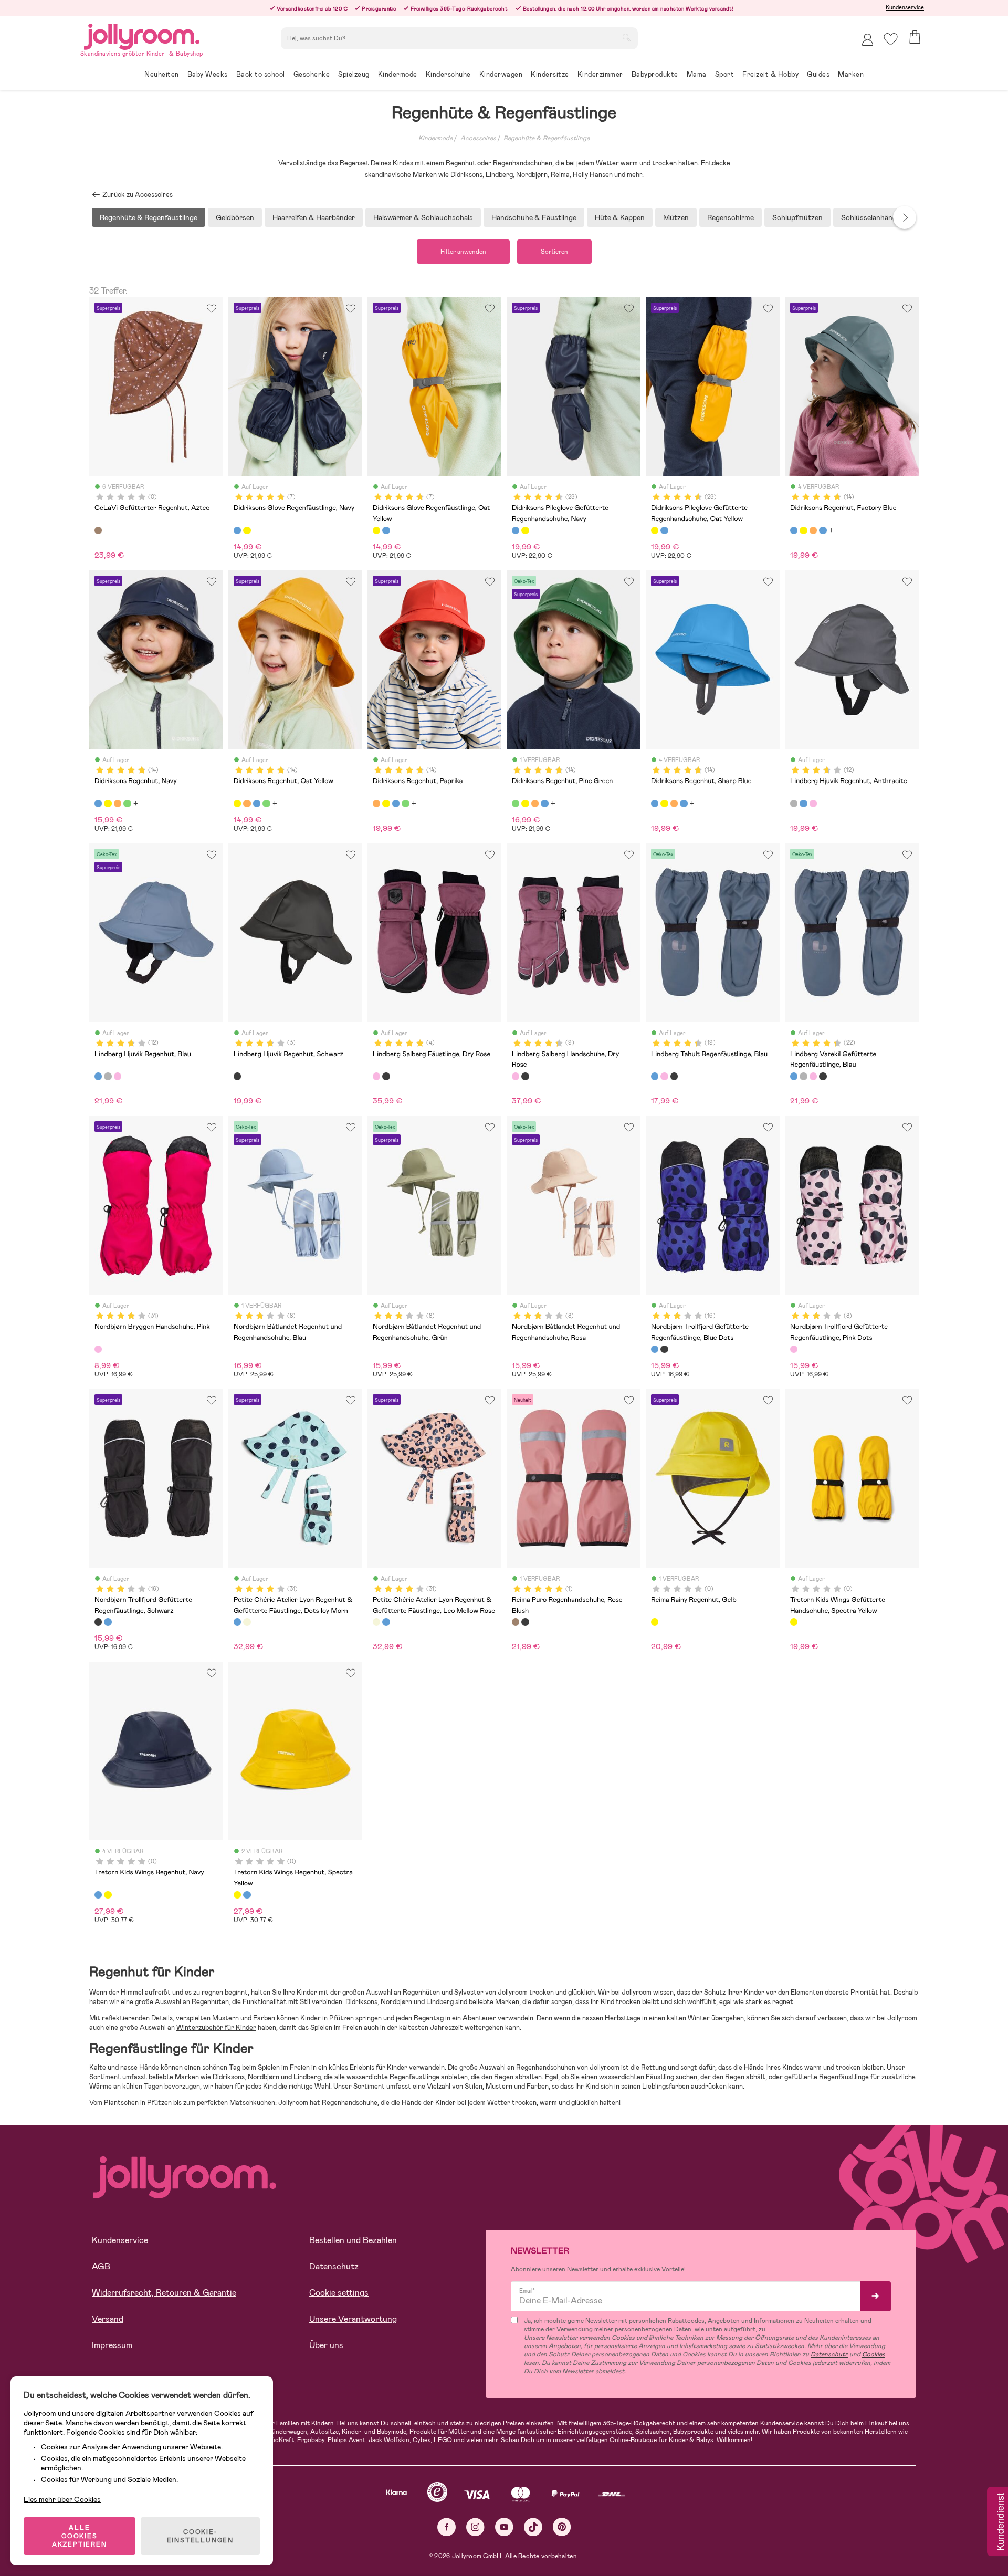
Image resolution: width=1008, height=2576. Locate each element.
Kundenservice (905, 7)
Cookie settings (339, 2293)
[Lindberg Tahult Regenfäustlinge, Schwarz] (674, 1076)
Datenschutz (334, 2266)
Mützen (676, 217)
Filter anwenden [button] (463, 252)
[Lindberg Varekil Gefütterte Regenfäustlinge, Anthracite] (803, 1076)
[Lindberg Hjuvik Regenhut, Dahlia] (813, 804)
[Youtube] (504, 2527)
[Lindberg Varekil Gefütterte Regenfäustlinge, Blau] (794, 1076)
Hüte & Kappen (620, 217)
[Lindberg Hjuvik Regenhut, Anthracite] (794, 804)
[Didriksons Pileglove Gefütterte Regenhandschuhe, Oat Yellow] (525, 530)
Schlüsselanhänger (872, 217)
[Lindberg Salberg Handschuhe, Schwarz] (525, 1076)
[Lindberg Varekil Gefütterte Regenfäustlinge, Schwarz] (823, 1076)
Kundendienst (1000, 2522)
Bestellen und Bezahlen (353, 2240)
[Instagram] (475, 2527)
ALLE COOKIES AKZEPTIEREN (80, 2536)
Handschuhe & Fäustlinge (534, 217)
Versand (108, 2319)
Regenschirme (731, 217)
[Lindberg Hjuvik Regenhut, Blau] (803, 804)
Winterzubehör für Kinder (216, 2027)
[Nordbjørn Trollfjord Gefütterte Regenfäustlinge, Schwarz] (664, 1349)
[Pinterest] (562, 2527)
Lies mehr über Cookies (62, 2499)
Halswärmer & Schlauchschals (423, 217)
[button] (891, 39)
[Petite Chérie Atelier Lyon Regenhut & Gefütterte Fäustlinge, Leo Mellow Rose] (247, 1622)
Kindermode (435, 138)
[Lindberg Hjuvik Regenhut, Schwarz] (237, 1076)
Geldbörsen (235, 217)
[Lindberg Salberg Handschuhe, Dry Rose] (516, 1076)
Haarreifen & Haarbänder (314, 217)
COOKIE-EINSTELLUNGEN (200, 2536)
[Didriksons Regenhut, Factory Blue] (794, 530)
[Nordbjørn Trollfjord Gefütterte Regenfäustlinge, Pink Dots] (794, 1349)
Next (905, 217)
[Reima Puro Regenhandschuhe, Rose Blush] (516, 1622)
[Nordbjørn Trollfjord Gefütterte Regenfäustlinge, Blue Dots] (655, 1349)
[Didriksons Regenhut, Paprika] (813, 530)
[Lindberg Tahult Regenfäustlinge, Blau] (655, 1076)
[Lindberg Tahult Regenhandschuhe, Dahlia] (664, 1076)
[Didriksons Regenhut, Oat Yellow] (803, 530)
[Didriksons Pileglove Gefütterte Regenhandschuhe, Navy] (516, 530)
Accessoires (478, 138)
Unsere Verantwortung (353, 2319)
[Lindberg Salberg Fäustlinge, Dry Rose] (376, 1076)
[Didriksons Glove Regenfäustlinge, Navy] (237, 530)
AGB (101, 2266)
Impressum (112, 2345)
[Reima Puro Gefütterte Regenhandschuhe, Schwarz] (525, 1622)
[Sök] (626, 37)
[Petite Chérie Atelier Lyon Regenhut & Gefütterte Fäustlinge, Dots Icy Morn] (237, 1622)
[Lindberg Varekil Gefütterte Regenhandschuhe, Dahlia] (813, 1076)
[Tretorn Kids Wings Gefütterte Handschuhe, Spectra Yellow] (794, 1622)
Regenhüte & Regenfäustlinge (547, 138)
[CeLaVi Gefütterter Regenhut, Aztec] (98, 530)
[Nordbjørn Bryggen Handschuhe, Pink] (98, 1349)
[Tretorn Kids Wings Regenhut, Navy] (98, 1895)
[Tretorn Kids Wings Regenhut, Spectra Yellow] (108, 1895)
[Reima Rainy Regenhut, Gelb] (655, 1622)
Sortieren (554, 252)
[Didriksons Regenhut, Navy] (823, 530)
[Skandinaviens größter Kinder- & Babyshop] (142, 35)
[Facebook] (447, 2527)
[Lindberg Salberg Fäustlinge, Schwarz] (386, 1076)
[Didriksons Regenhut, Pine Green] (127, 804)
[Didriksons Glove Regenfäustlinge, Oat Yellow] (247, 530)
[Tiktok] (533, 2527)
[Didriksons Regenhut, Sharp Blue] (655, 804)
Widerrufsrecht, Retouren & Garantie (164, 2293)
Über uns (326, 2345)
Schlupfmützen (797, 217)
